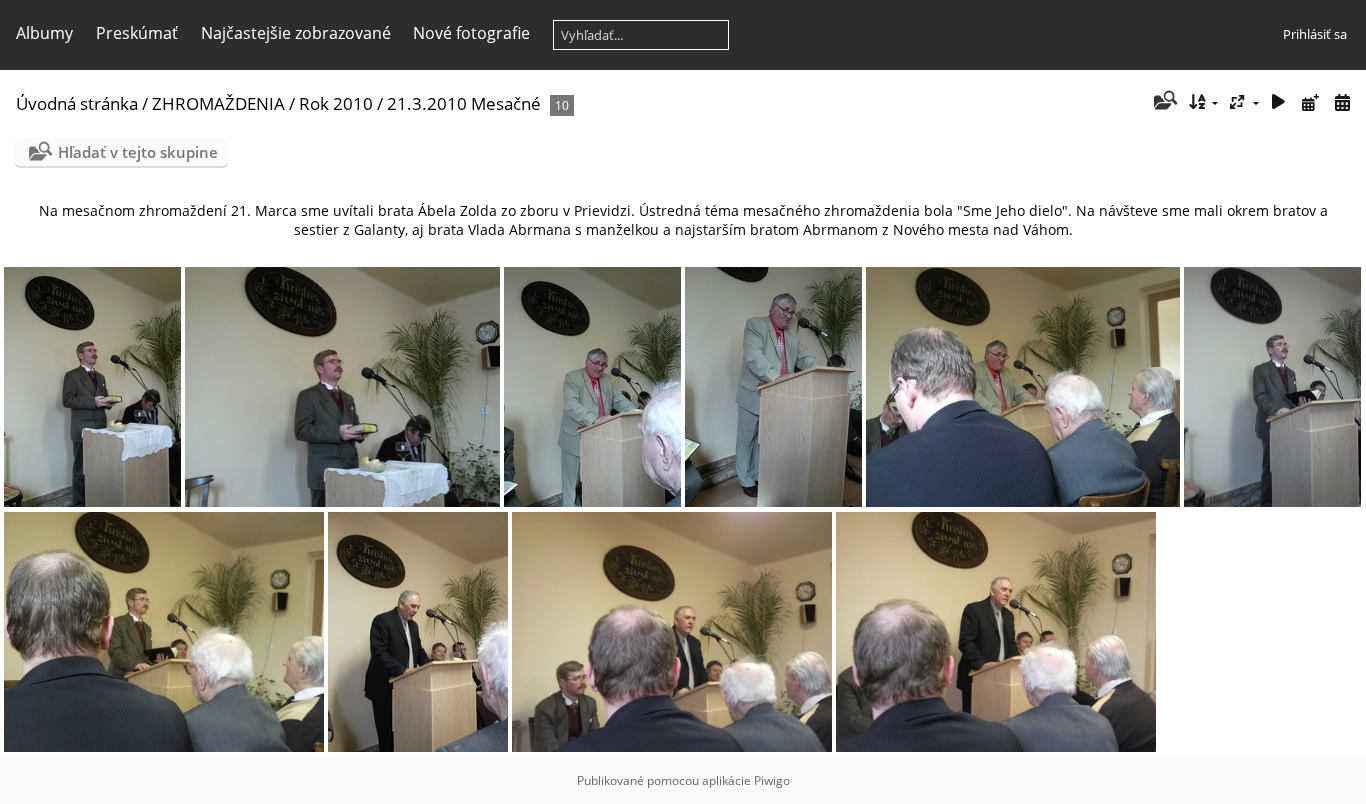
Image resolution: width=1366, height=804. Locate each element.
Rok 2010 (336, 103)
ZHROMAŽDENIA (218, 103)
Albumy (44, 33)
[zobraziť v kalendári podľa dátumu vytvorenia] (1342, 102)
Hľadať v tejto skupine (138, 152)
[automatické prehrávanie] (1279, 102)
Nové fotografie (471, 33)
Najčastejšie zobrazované (296, 33)
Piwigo (772, 780)
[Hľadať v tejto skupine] (1163, 102)
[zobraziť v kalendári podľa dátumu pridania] (1310, 102)
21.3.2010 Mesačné (464, 103)
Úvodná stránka (77, 103)
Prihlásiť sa (1315, 34)
